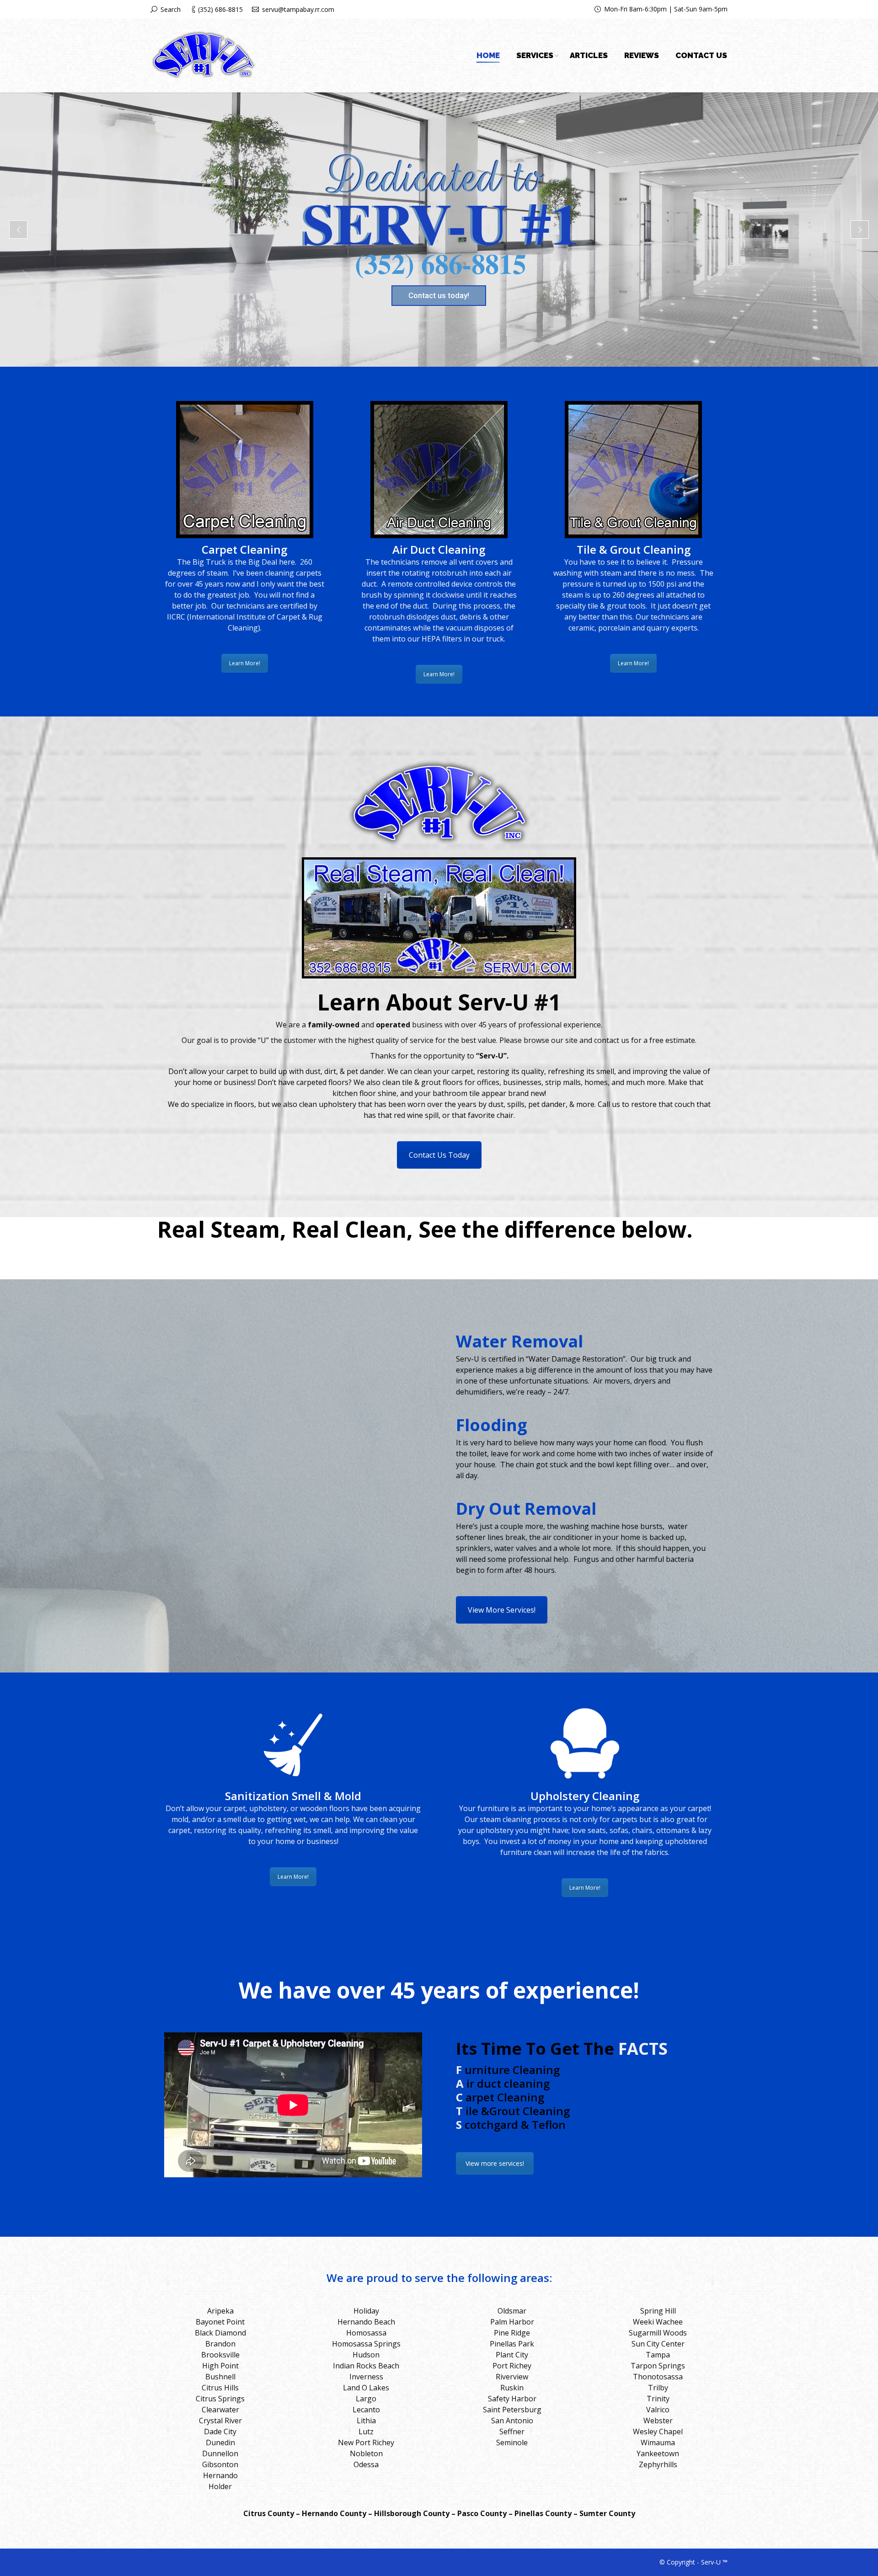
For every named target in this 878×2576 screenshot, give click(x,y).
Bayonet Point (220, 2322)
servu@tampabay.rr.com (298, 9)
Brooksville (220, 2355)
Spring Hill (658, 2311)
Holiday (366, 2311)
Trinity (658, 2399)
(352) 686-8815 (220, 9)
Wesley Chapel (658, 2432)
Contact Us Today (439, 1155)
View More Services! (502, 1610)
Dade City (220, 2432)
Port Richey (512, 2366)
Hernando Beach (366, 2322)
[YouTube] (543, 9)
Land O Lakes (366, 2388)
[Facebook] (579, 9)
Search (171, 9)
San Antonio (512, 2421)
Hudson (366, 2355)
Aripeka (220, 2311)
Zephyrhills (658, 2464)
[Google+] (555, 9)
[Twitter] (567, 9)
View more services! (495, 2163)
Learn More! (245, 663)
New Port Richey (366, 2442)
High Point (220, 2366)
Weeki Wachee (658, 2322)
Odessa (366, 2464)
